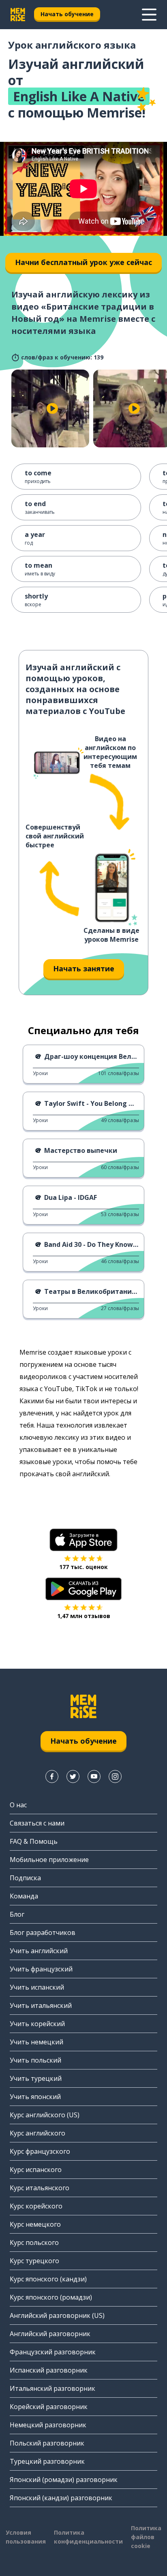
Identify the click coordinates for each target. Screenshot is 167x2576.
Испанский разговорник (49, 2370)
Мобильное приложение (49, 1860)
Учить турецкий (36, 2078)
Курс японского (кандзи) (48, 2279)
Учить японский (35, 2097)
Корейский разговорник (49, 2407)
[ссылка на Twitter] (73, 1776)
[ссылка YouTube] (94, 1776)
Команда (24, 1896)
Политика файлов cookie (146, 2537)
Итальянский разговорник (52, 2388)
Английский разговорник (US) (57, 2315)
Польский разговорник (47, 2443)
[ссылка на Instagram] (115, 1776)
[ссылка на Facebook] (52, 1776)
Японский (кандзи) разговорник (61, 2498)
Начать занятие (84, 968)
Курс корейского (36, 2206)
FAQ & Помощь (34, 1841)
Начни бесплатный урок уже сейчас (83, 262)
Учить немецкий (36, 2042)
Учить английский (39, 1951)
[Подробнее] (149, 15)
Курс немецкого (35, 2224)
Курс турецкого (34, 2261)
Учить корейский (37, 2024)
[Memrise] (18, 15)
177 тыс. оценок (83, 1567)
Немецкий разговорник (48, 2425)
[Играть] (52, 408)
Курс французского (40, 2151)
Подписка (25, 1878)
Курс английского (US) (45, 2115)
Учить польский (35, 2060)
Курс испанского (36, 2170)
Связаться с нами (37, 1823)
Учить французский (41, 1969)
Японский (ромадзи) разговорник (64, 2480)
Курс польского (34, 2243)
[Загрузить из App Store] (83, 1540)
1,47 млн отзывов (84, 1616)
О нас (18, 1805)
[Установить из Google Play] (84, 1589)
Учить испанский (37, 1987)
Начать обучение (67, 14)
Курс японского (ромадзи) (51, 2297)
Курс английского (37, 2133)
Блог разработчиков (43, 1933)
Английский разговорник (50, 2334)
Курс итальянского (40, 2188)
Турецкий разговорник (47, 2461)
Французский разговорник (53, 2352)
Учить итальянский (41, 2005)
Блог (17, 1914)
